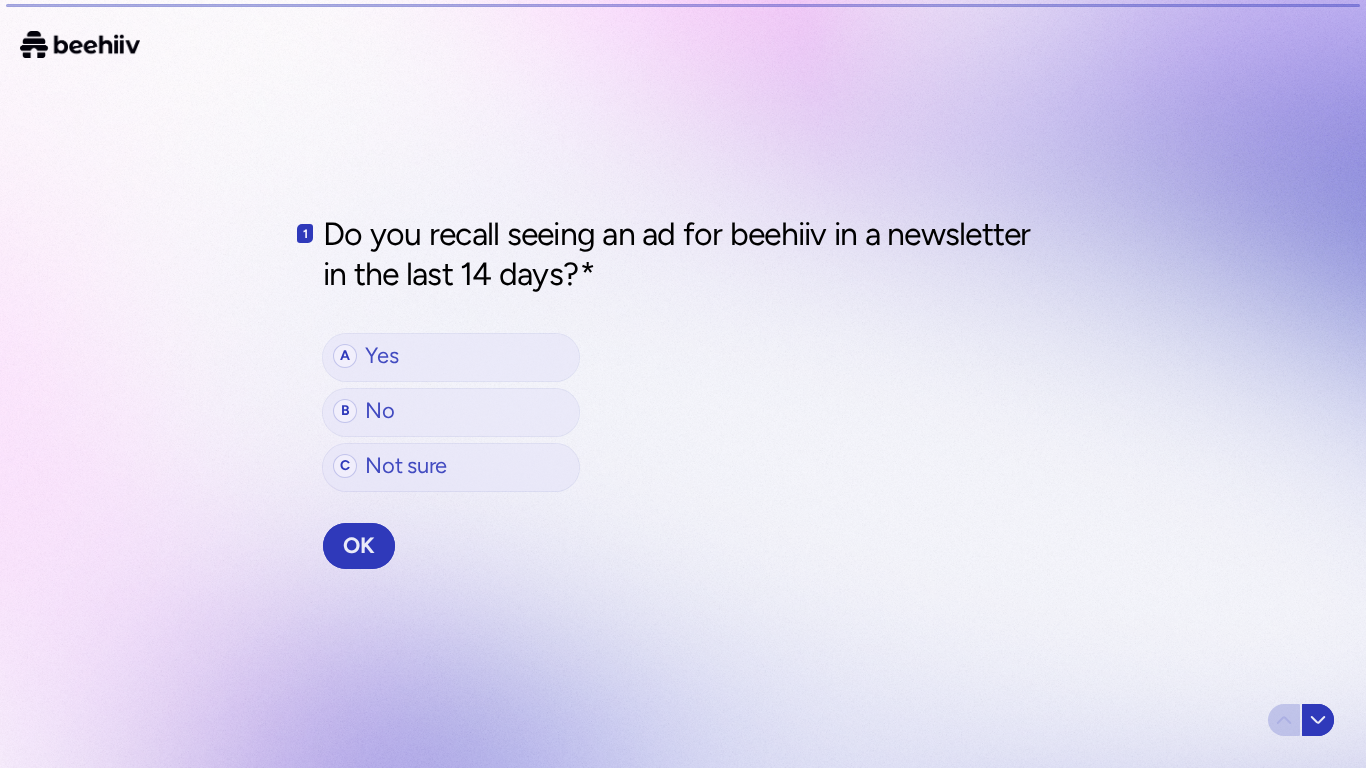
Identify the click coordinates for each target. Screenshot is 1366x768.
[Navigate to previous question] (1284, 720)
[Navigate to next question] (1318, 720)
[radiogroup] (451, 412)
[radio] (451, 357)
